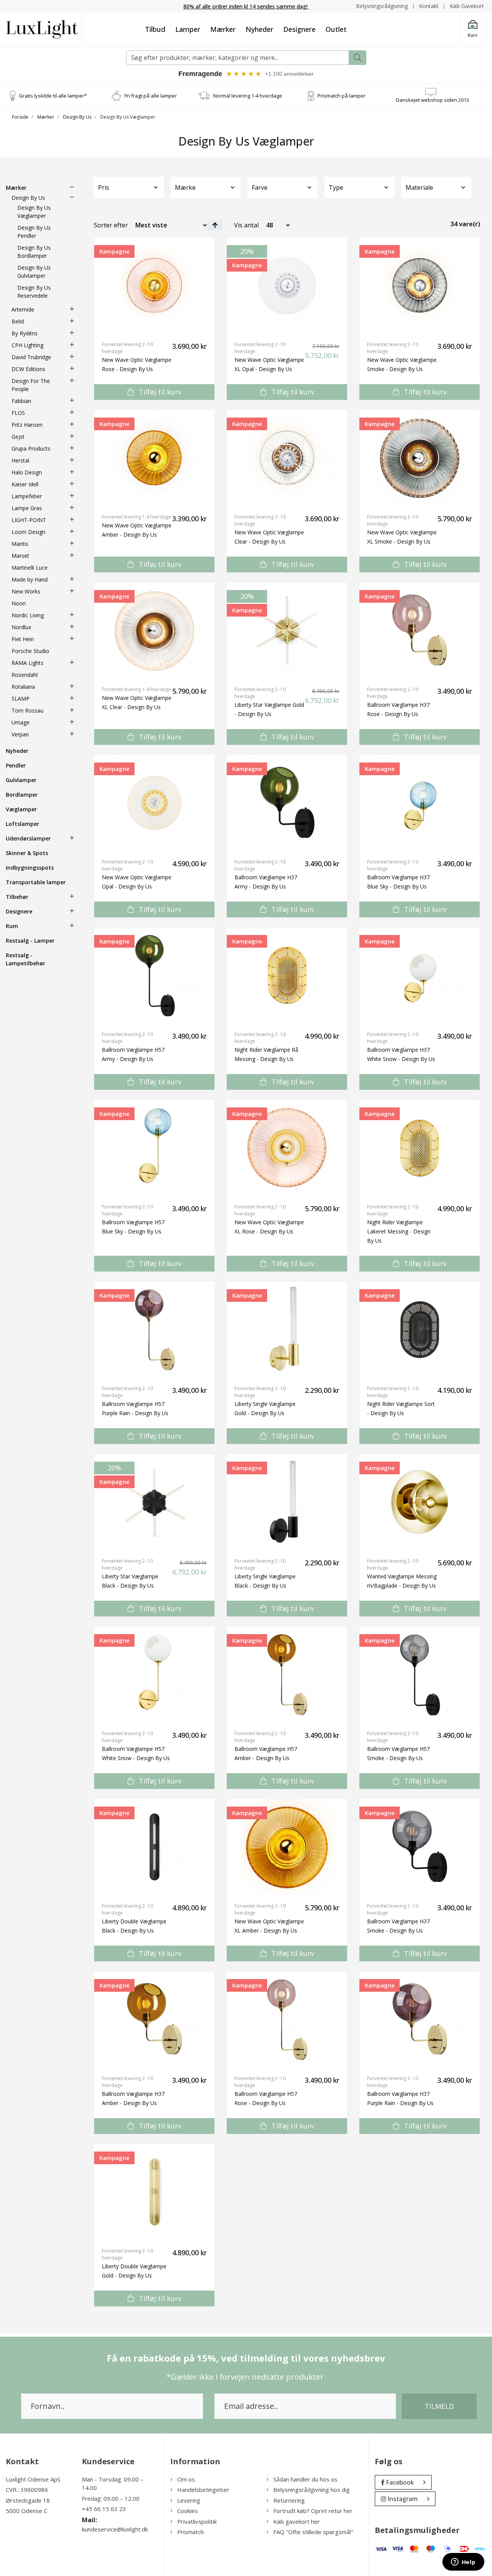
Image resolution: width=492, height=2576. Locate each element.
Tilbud (155, 29)
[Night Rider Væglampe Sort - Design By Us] (420, 1329)
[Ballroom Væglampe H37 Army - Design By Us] (287, 803)
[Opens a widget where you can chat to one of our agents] (463, 2563)
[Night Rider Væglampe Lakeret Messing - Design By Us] (420, 1148)
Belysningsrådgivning (382, 6)
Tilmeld (439, 2406)
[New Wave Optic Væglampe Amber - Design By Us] (154, 458)
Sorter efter (111, 225)
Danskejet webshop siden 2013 (432, 100)
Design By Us (77, 117)
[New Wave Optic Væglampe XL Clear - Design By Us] (154, 630)
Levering (189, 2500)
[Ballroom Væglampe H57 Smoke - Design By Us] (420, 1674)
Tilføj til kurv (159, 392)
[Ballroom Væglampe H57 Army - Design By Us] (154, 975)
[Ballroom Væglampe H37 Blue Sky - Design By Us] (420, 803)
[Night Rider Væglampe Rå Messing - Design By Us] (287, 975)
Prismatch (190, 2532)
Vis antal (246, 225)
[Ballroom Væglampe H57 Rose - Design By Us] (287, 2019)
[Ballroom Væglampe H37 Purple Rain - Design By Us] (420, 2019)
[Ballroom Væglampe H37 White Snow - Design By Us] (420, 975)
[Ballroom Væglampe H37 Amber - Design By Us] (154, 2019)
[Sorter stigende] (215, 225)
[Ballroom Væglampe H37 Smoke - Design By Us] (420, 1847)
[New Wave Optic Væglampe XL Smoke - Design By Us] (420, 458)
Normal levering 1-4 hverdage (248, 96)
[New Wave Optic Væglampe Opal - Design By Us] (154, 803)
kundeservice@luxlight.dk (115, 2529)
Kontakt (429, 6)
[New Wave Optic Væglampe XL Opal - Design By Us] (287, 285)
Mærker (223, 29)
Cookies (188, 2511)
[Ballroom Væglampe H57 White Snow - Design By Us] (154, 1674)
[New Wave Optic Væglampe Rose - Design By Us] (154, 285)
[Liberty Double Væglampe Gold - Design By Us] (154, 2192)
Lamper (188, 29)
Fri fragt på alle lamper (151, 96)
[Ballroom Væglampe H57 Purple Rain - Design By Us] (154, 1329)
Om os (186, 2479)
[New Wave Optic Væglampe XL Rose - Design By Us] (287, 1148)
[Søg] (357, 58)
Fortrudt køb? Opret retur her (313, 2511)
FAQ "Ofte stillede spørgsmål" (313, 2532)
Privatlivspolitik (197, 2521)
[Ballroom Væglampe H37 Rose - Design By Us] (420, 630)
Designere (299, 29)
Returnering (289, 2500)
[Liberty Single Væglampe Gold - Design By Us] (287, 1329)
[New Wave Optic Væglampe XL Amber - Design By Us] (287, 1847)
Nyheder (259, 29)
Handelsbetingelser (203, 2490)
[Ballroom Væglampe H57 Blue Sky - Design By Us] (154, 1148)
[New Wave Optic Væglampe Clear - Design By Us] (287, 458)
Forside (20, 117)
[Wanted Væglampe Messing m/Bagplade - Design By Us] (420, 1502)
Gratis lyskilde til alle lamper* (53, 96)
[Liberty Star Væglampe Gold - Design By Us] (287, 630)
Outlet (336, 29)
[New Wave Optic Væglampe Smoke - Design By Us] (420, 285)
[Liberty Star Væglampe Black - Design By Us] (154, 1502)
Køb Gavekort (467, 6)
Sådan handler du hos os (305, 2479)
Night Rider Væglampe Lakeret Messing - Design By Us (399, 1231)
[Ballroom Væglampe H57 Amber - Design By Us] (287, 1674)
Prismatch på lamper (342, 96)
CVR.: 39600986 (27, 2490)
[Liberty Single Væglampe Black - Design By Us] (287, 1502)
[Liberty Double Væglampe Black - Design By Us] (154, 1847)
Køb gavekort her (297, 2521)
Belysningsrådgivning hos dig (312, 2490)
